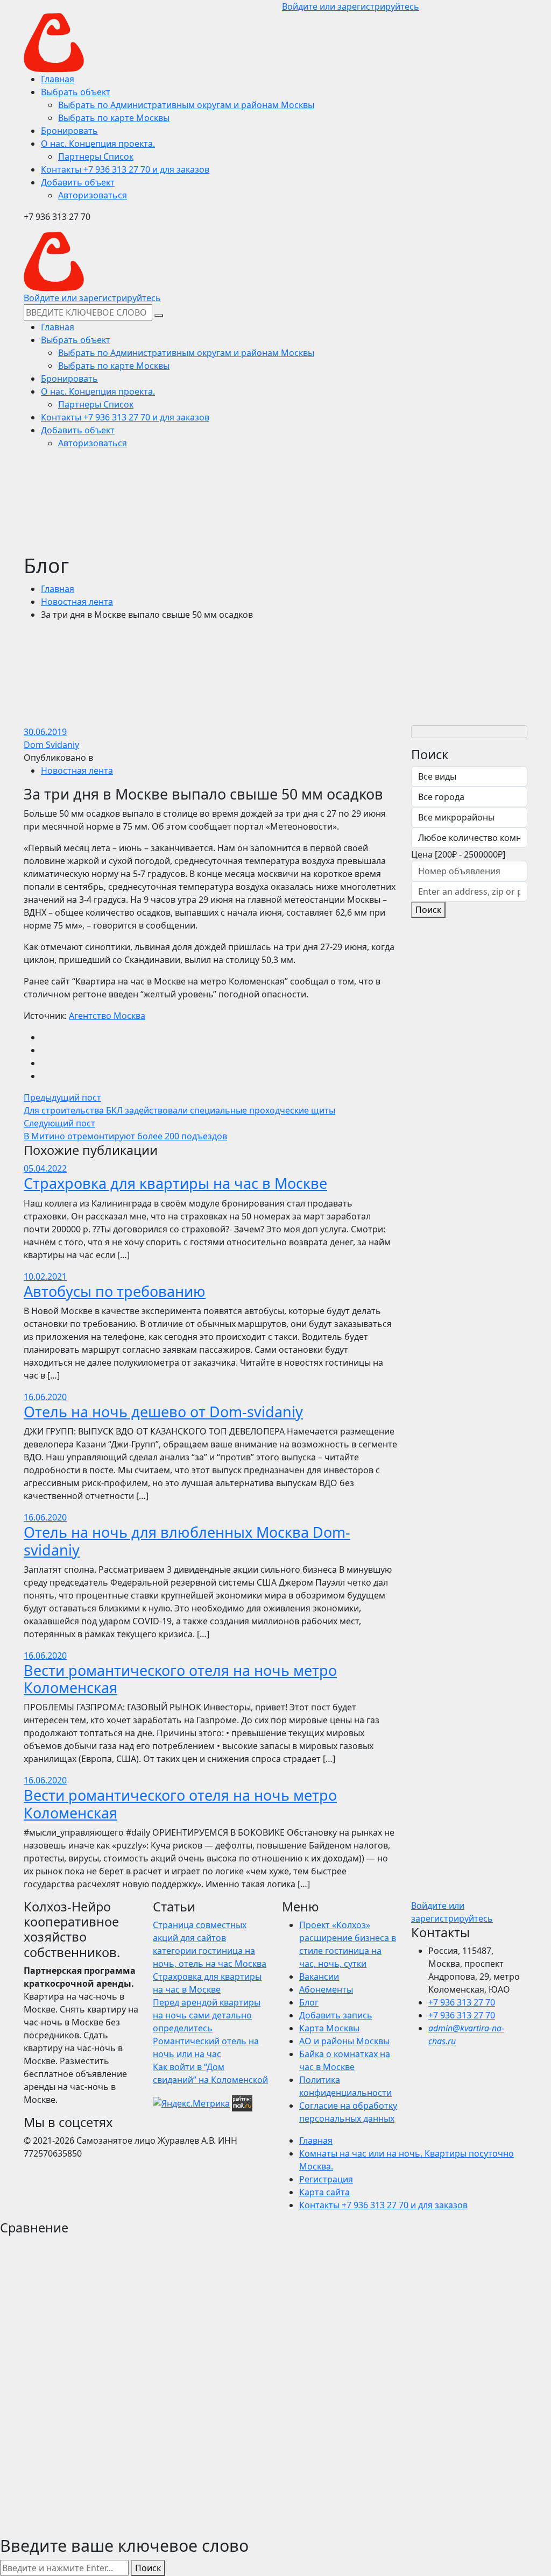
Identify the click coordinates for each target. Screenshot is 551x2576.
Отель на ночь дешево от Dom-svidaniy (163, 1412)
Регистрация (326, 2179)
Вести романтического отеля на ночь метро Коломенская (180, 1679)
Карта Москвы (329, 2028)
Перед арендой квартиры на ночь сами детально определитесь (207, 2015)
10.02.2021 (45, 1276)
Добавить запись (336, 2015)
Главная (58, 589)
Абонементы (326, 1989)
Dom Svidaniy (51, 745)
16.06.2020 (45, 1397)
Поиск (428, 910)
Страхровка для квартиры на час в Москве (175, 1183)
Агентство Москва (107, 1016)
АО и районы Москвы (344, 2041)
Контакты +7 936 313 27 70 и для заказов (383, 2205)
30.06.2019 (45, 732)
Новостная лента (77, 602)
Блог (309, 2002)
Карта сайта (324, 2192)
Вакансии (319, 1976)
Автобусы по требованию (115, 1291)
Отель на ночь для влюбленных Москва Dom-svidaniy (187, 1541)
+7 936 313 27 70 (462, 2002)
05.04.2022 (45, 1168)
